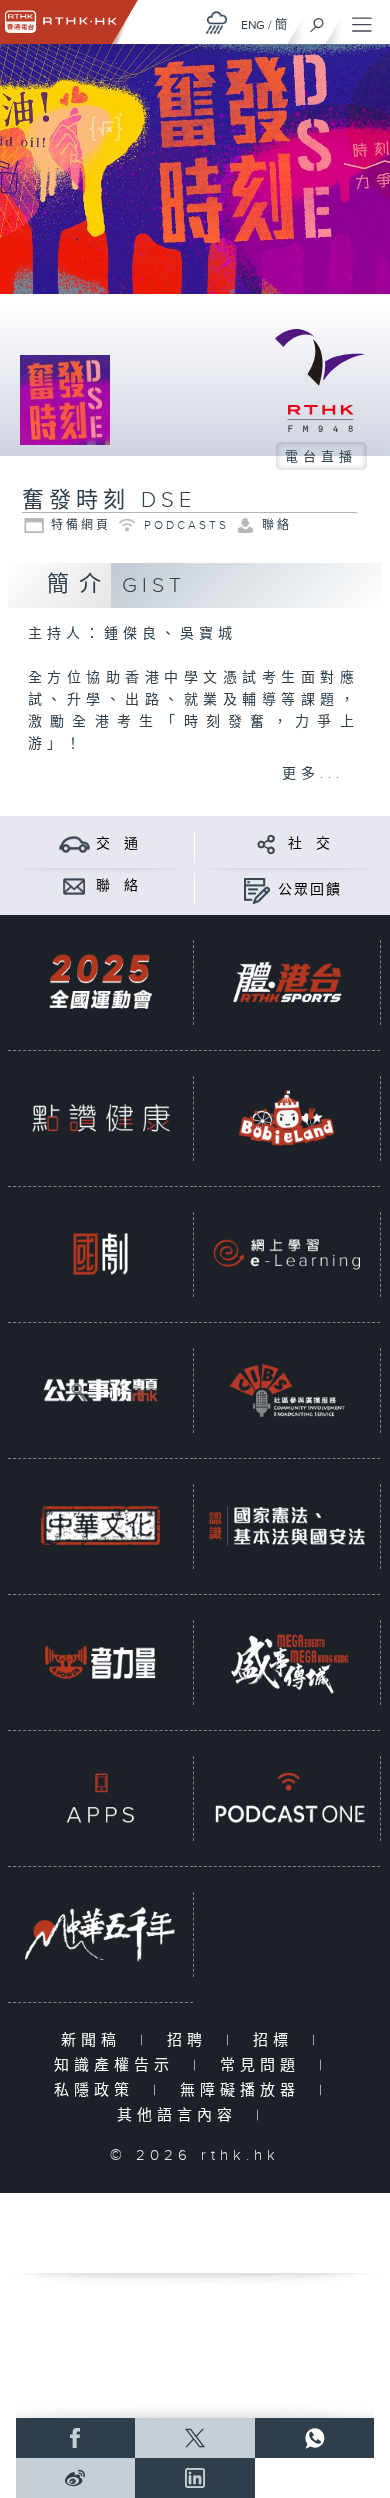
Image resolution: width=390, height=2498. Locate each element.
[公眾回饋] (256, 889)
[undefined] (217, 22)
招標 (277, 2040)
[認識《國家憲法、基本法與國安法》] (286, 1526)
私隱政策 (98, 2090)
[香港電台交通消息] (74, 843)
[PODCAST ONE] (286, 1798)
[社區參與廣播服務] (286, 1390)
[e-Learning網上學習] (286, 1254)
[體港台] (286, 982)
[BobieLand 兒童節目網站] (286, 1118)
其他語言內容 (181, 2115)
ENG (253, 25)
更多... (313, 774)
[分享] (266, 843)
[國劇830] (100, 1254)
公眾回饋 (310, 890)
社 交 (310, 844)
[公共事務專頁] (100, 1390)
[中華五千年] (100, 1934)
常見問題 (264, 2065)
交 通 (118, 844)
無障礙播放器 (244, 2090)
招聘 (191, 2040)
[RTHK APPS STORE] (100, 1798)
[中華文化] (100, 1526)
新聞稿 (95, 2040)
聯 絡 (118, 886)
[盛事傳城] (286, 1662)
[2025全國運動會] (100, 982)
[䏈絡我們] (74, 885)
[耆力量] (100, 1662)
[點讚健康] (100, 1118)
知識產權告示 (118, 2065)
